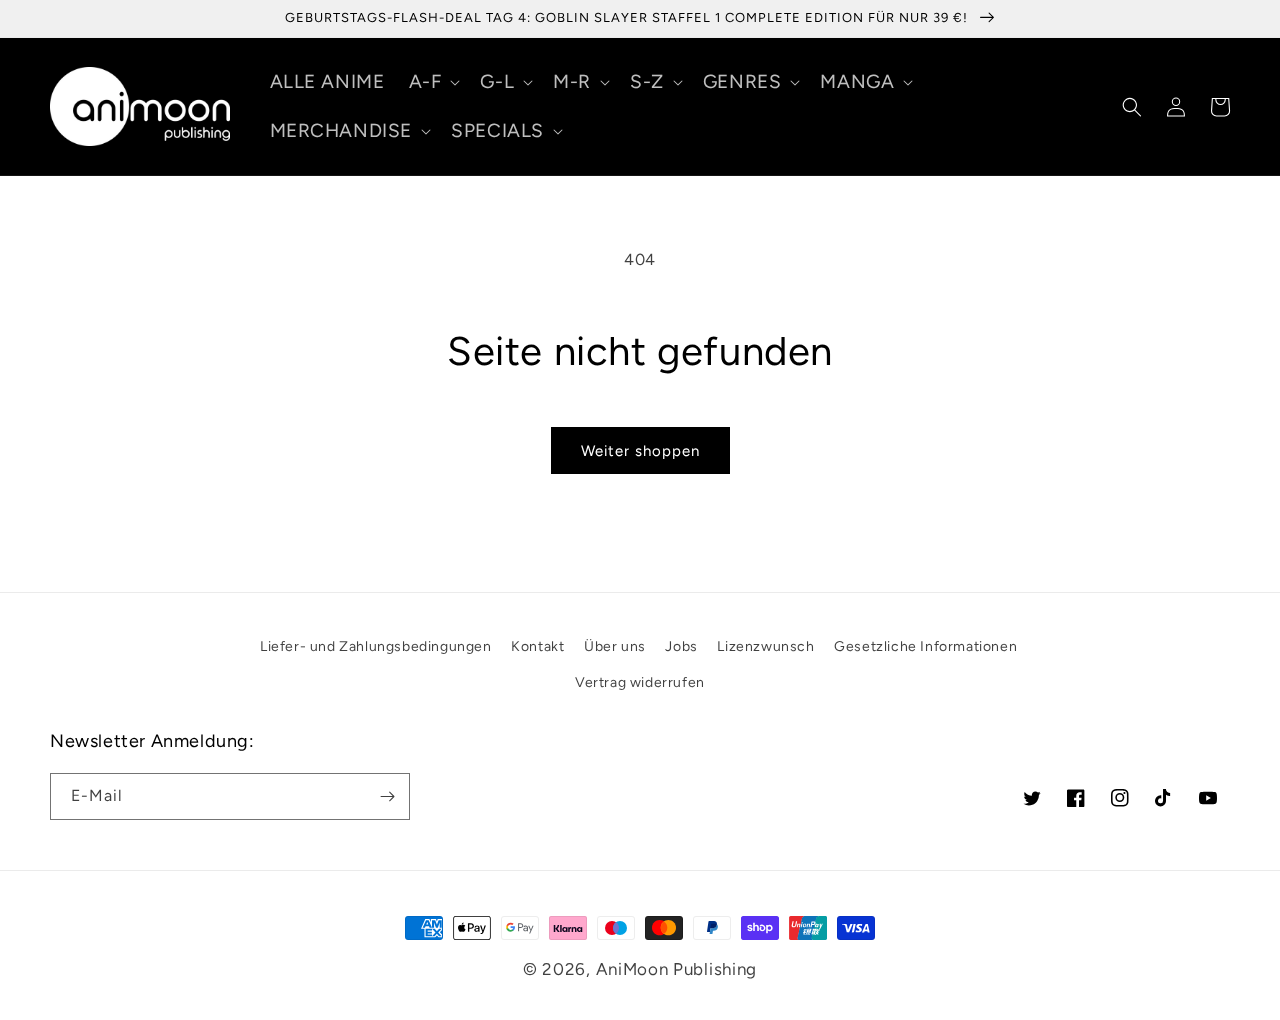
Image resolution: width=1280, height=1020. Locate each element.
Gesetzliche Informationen (925, 646)
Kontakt (537, 646)
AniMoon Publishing (677, 969)
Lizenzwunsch (765, 646)
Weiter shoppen (640, 451)
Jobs (681, 646)
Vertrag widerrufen (640, 682)
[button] (433, 82)
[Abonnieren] (387, 796)
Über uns (615, 646)
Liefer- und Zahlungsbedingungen (376, 646)
